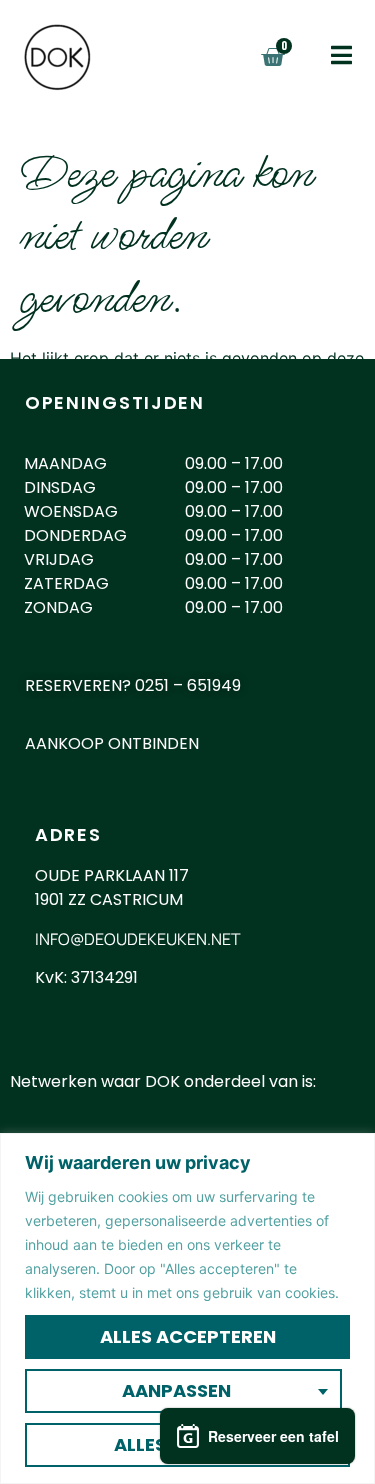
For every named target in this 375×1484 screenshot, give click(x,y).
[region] (187, 1308)
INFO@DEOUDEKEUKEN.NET (138, 939)
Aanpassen (176, 1390)
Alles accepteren (188, 1336)
